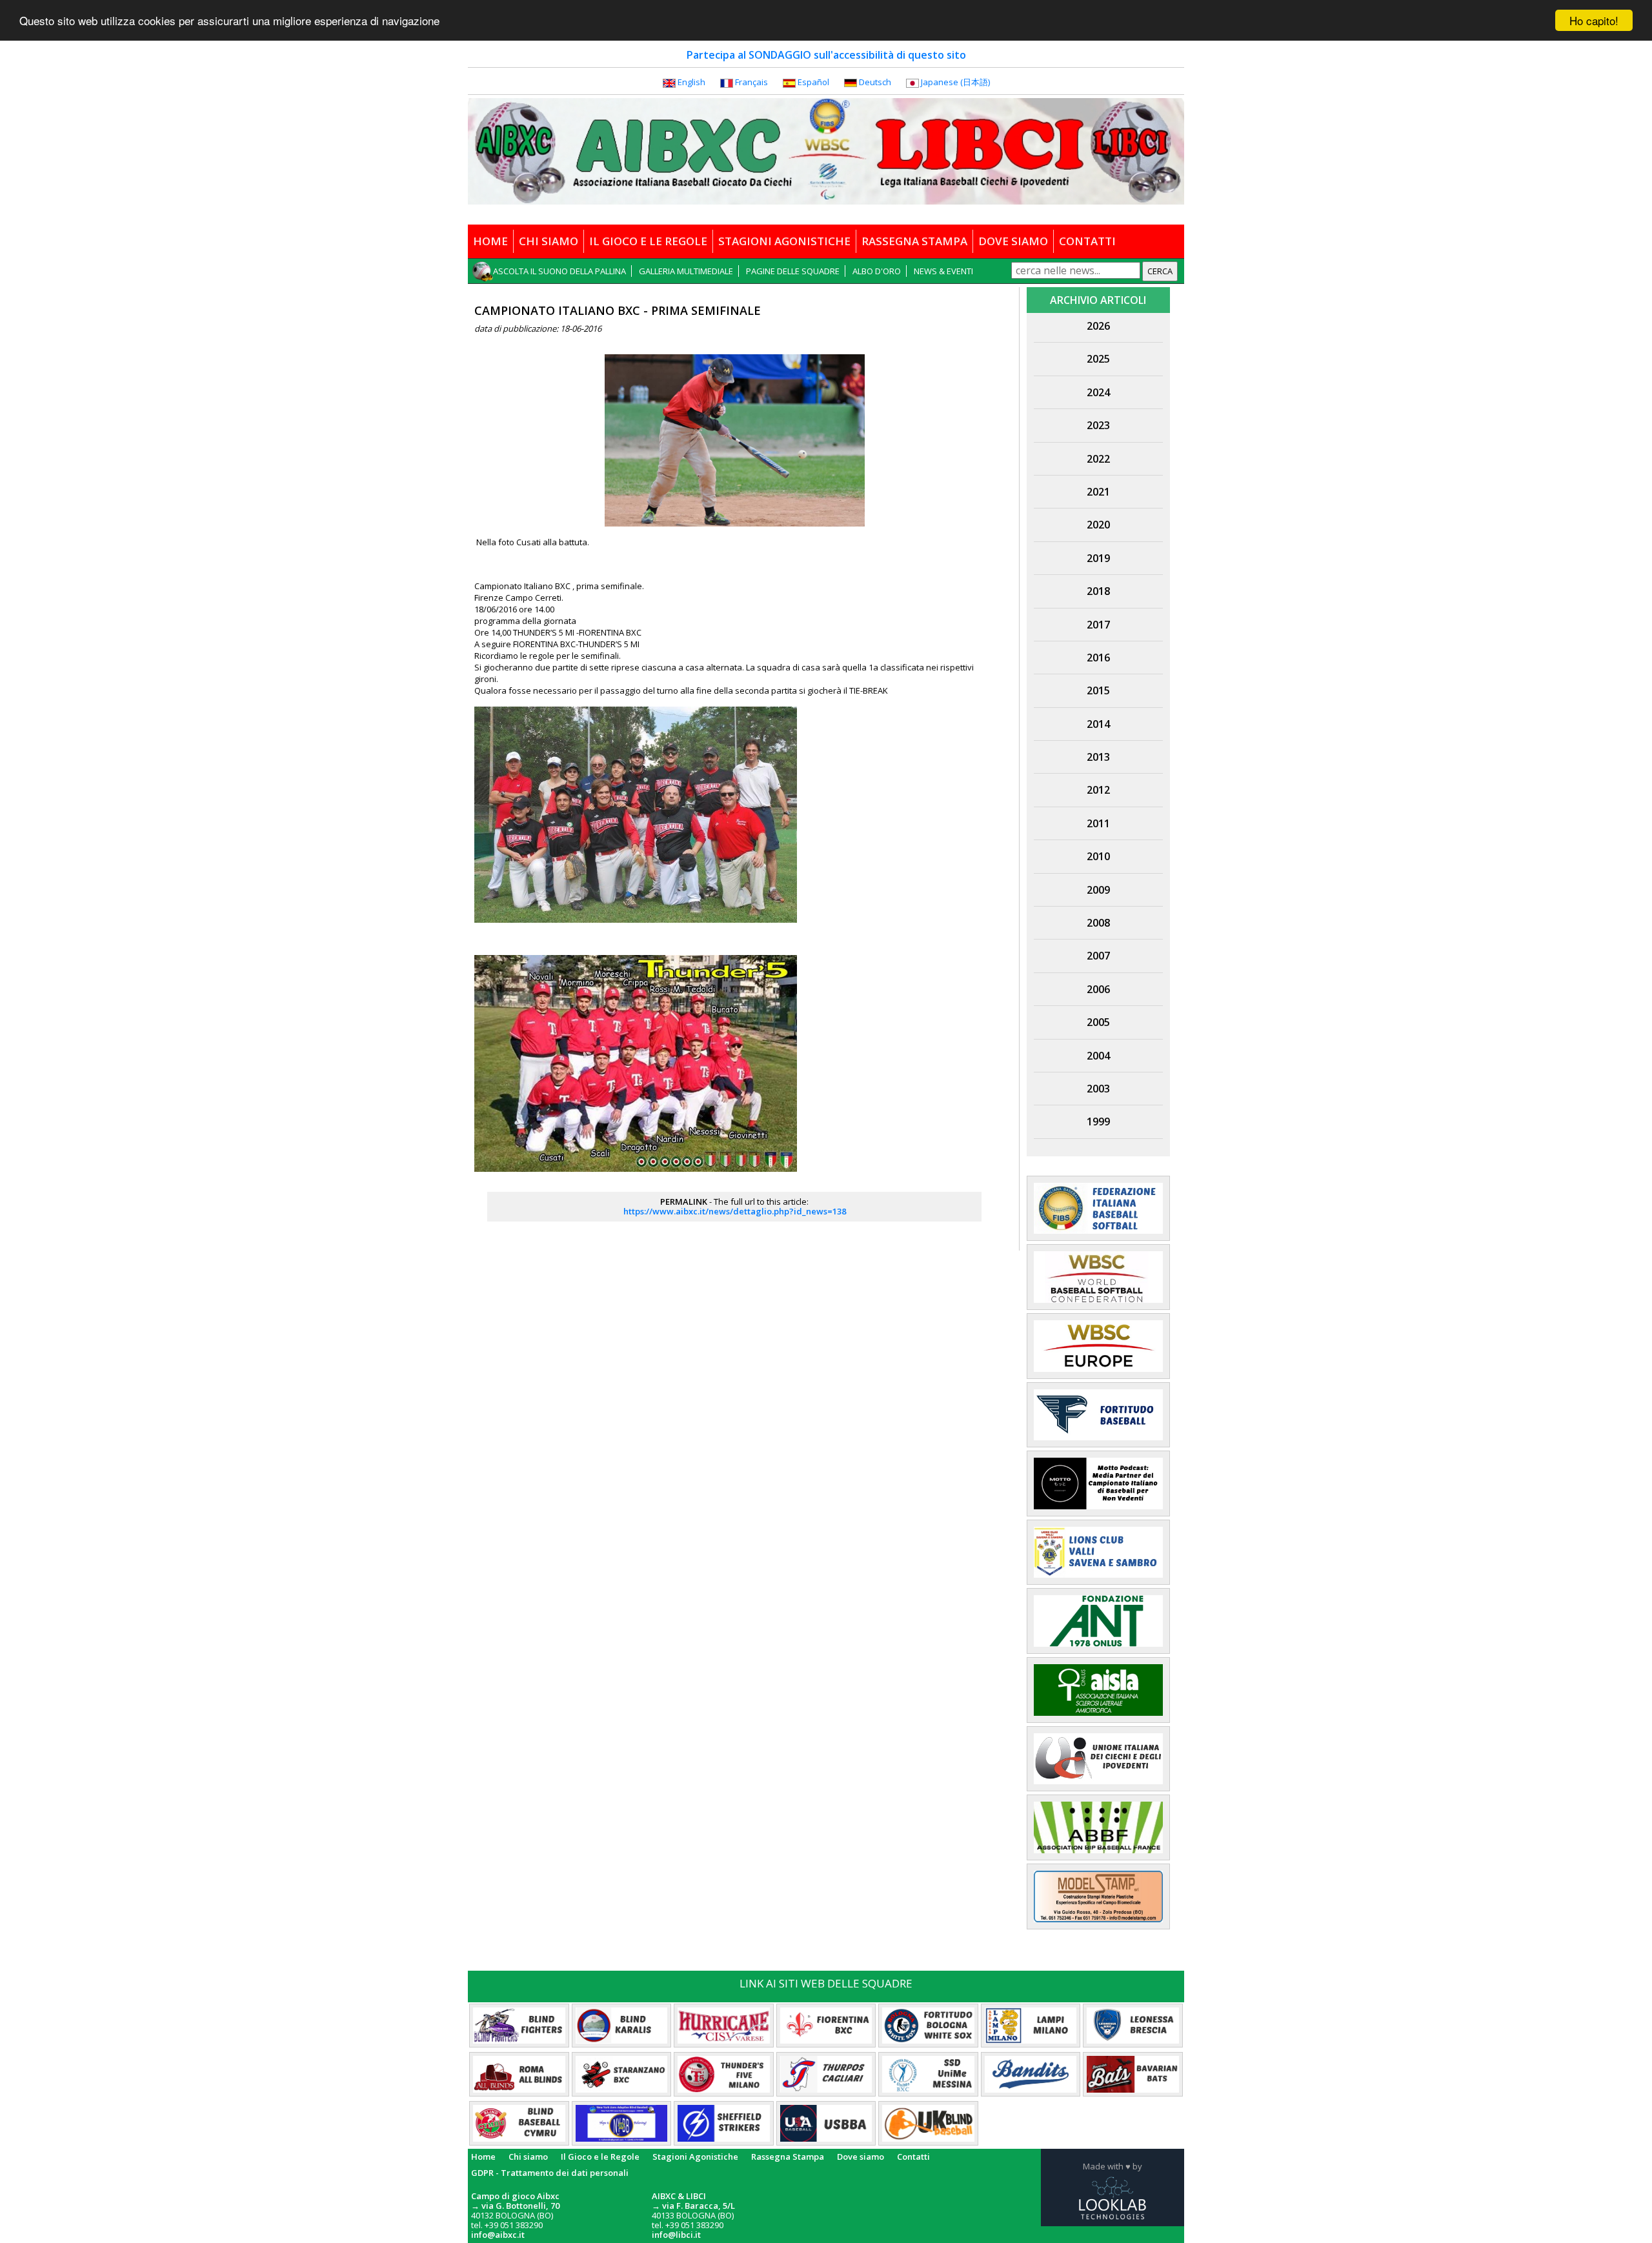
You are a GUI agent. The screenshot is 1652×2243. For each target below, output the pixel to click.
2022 (1098, 459)
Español (813, 82)
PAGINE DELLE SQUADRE (793, 271)
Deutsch (875, 82)
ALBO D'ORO (877, 271)
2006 (1098, 989)
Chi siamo (528, 2157)
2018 (1098, 591)
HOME (490, 241)
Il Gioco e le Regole (600, 2157)
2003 (1098, 1089)
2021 (1098, 492)
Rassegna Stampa (788, 2157)
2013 (1098, 757)
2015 (1098, 690)
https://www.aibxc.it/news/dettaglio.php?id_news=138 (735, 1211)
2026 (1098, 326)
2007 (1098, 956)
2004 (1098, 1056)
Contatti (913, 2157)
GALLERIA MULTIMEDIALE (686, 271)
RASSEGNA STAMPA (914, 241)
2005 (1098, 1022)
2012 (1098, 790)
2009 (1098, 890)
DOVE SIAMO (1013, 241)
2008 (1098, 923)
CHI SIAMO (549, 241)
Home (483, 2157)
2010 (1098, 856)
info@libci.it (676, 2235)
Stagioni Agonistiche (695, 2157)
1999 (1098, 1121)
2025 (1098, 359)
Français (751, 82)
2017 (1098, 625)
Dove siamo (861, 2157)
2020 (1098, 525)
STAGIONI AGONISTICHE (784, 241)
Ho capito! (1594, 20)
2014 (1098, 724)
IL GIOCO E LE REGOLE (648, 241)
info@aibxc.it (498, 2235)
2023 (1098, 425)
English (691, 82)
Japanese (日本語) (955, 82)
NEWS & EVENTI (943, 271)
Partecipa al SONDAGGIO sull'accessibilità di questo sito (826, 55)
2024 (1098, 392)
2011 (1098, 823)
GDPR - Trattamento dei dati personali (550, 2173)
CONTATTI (1087, 241)
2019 (1098, 558)
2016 (1098, 658)
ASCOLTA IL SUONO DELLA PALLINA (559, 271)
